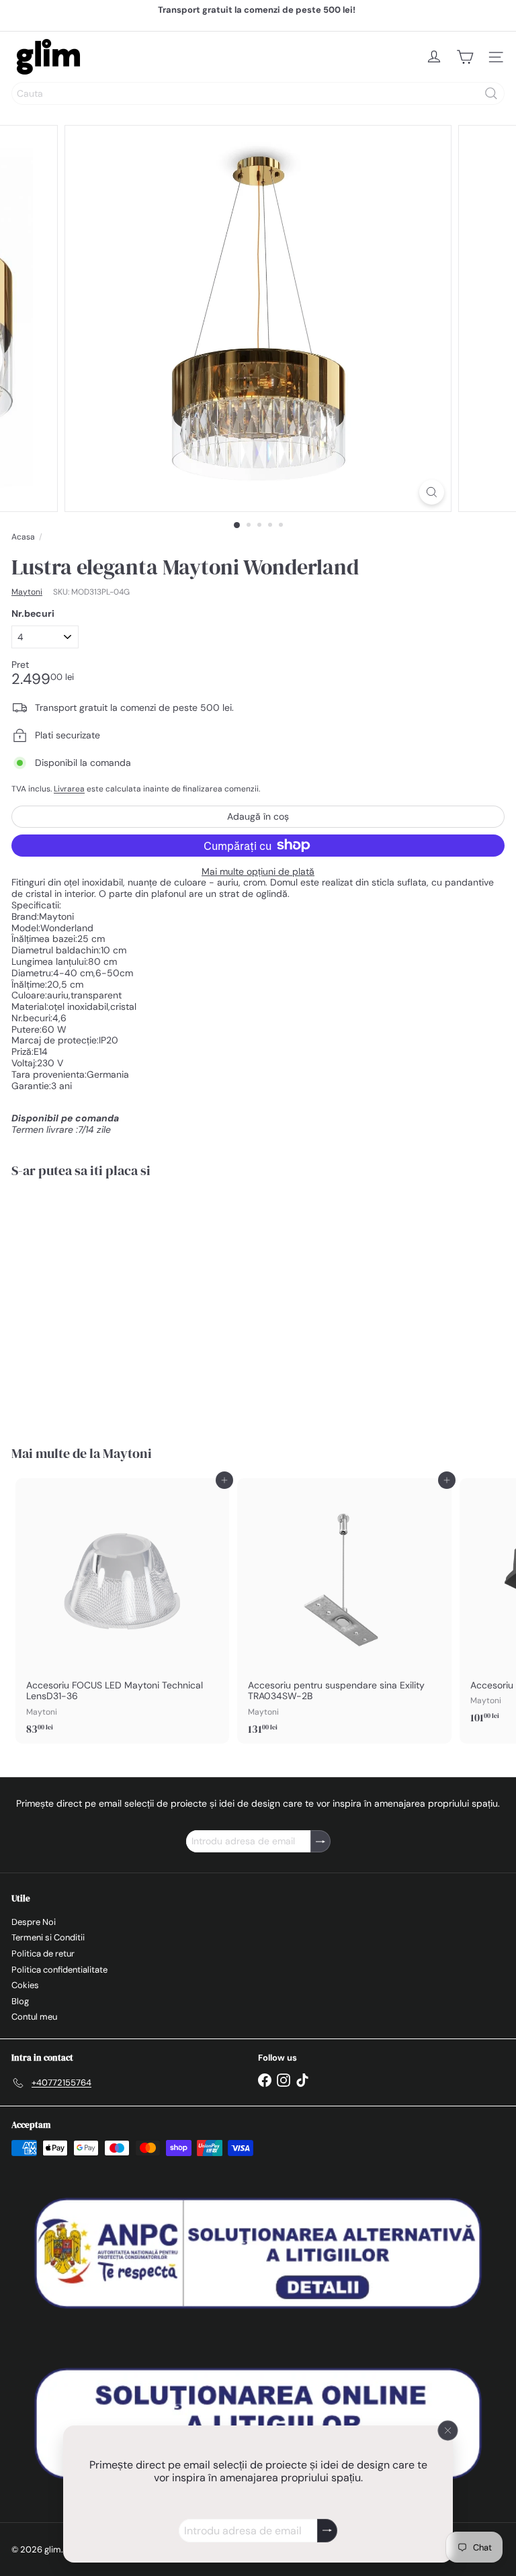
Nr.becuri (33, 614)
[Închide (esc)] (448, 2431)
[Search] (491, 93)
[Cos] (465, 57)
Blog (20, 2001)
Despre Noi (34, 1922)
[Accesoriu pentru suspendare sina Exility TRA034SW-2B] (344, 1611)
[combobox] (258, 93)
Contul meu (34, 2017)
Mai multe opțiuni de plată (258, 872)
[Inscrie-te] (327, 2531)
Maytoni (127, 1453)
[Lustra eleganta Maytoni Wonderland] (95, 1303)
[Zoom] (432, 492)
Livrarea (69, 789)
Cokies (25, 1985)
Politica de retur (43, 1954)
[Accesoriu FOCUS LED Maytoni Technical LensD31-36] (122, 1611)
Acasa (23, 537)
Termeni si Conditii (48, 1937)
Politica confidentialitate (59, 1970)
